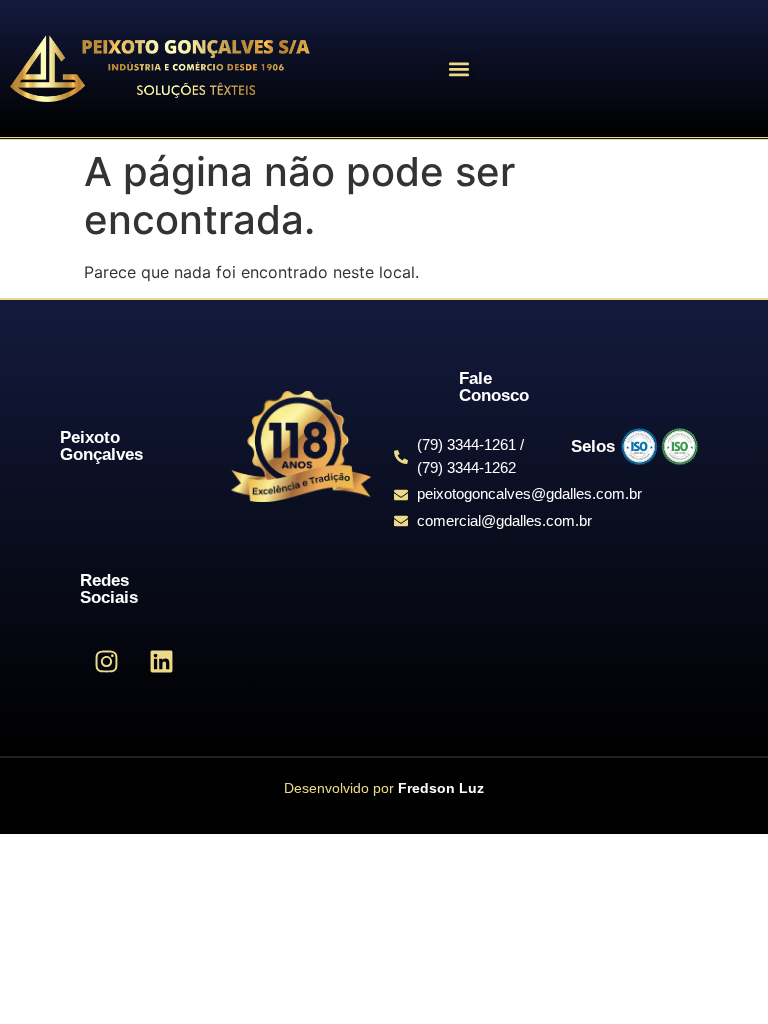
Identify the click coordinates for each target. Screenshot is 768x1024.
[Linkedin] (161, 661)
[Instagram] (106, 661)
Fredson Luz (441, 788)
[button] (458, 68)
